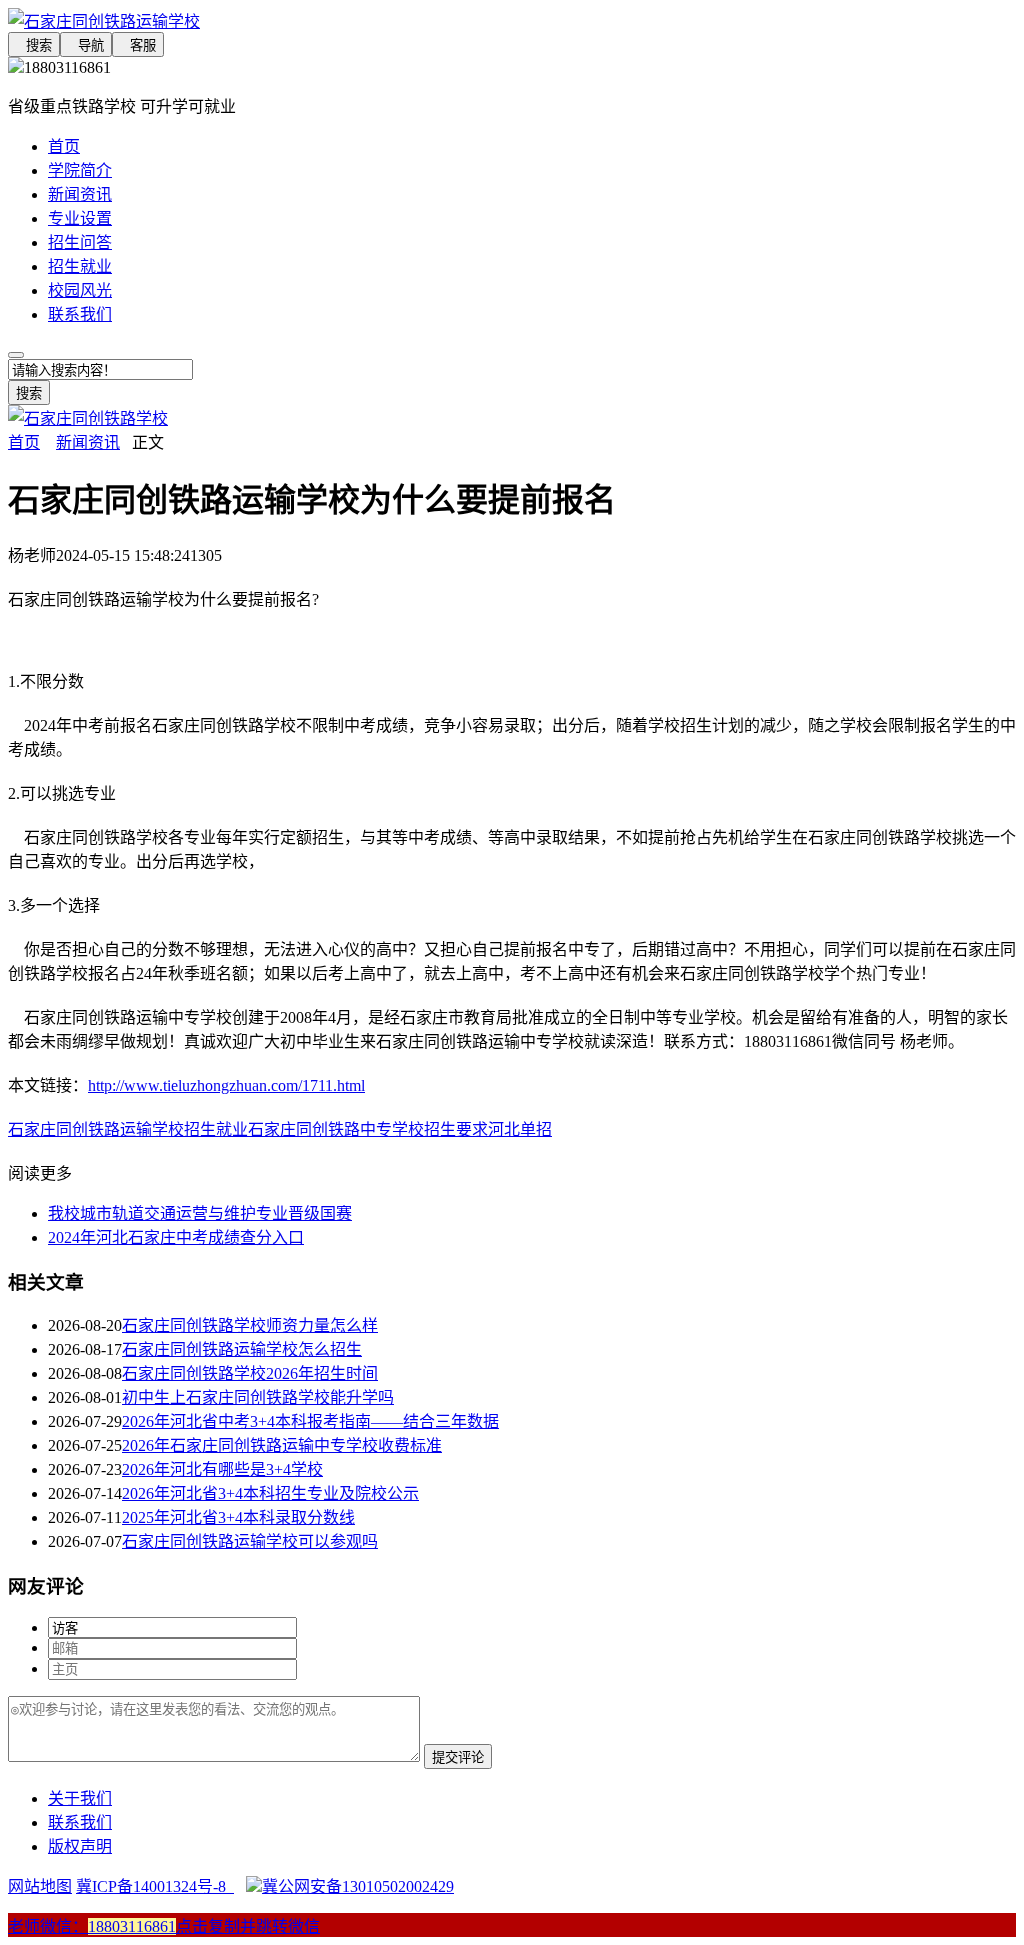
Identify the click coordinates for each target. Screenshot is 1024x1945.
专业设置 (80, 218)
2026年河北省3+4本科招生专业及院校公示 (270, 1493)
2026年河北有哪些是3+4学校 (222, 1469)
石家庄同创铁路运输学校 (96, 1129)
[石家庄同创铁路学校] (88, 418)
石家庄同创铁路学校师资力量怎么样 (250, 1325)
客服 (138, 45)
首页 (64, 146)
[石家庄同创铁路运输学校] (512, 20)
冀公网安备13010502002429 (358, 1886)
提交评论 (458, 1757)
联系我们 (80, 314)
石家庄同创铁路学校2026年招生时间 (250, 1373)
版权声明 (80, 1846)
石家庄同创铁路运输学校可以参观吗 (250, 1541)
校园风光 (80, 290)
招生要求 (456, 1129)
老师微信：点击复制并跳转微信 (164, 1926)
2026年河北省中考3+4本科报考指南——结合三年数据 (310, 1421)
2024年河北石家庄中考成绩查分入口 (176, 1237)
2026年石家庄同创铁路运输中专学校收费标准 (282, 1445)
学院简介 (80, 170)
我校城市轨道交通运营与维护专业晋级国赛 (200, 1213)
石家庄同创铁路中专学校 (336, 1129)
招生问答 (80, 242)
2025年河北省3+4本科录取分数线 (238, 1517)
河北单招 (520, 1129)
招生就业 (80, 266)
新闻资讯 (80, 194)
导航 (86, 45)
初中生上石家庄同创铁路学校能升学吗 (258, 1397)
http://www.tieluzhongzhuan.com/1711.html (226, 1085)
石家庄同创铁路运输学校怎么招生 (242, 1349)
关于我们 (80, 1798)
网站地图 (40, 1886)
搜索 (34, 45)
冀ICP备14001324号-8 (155, 1886)
